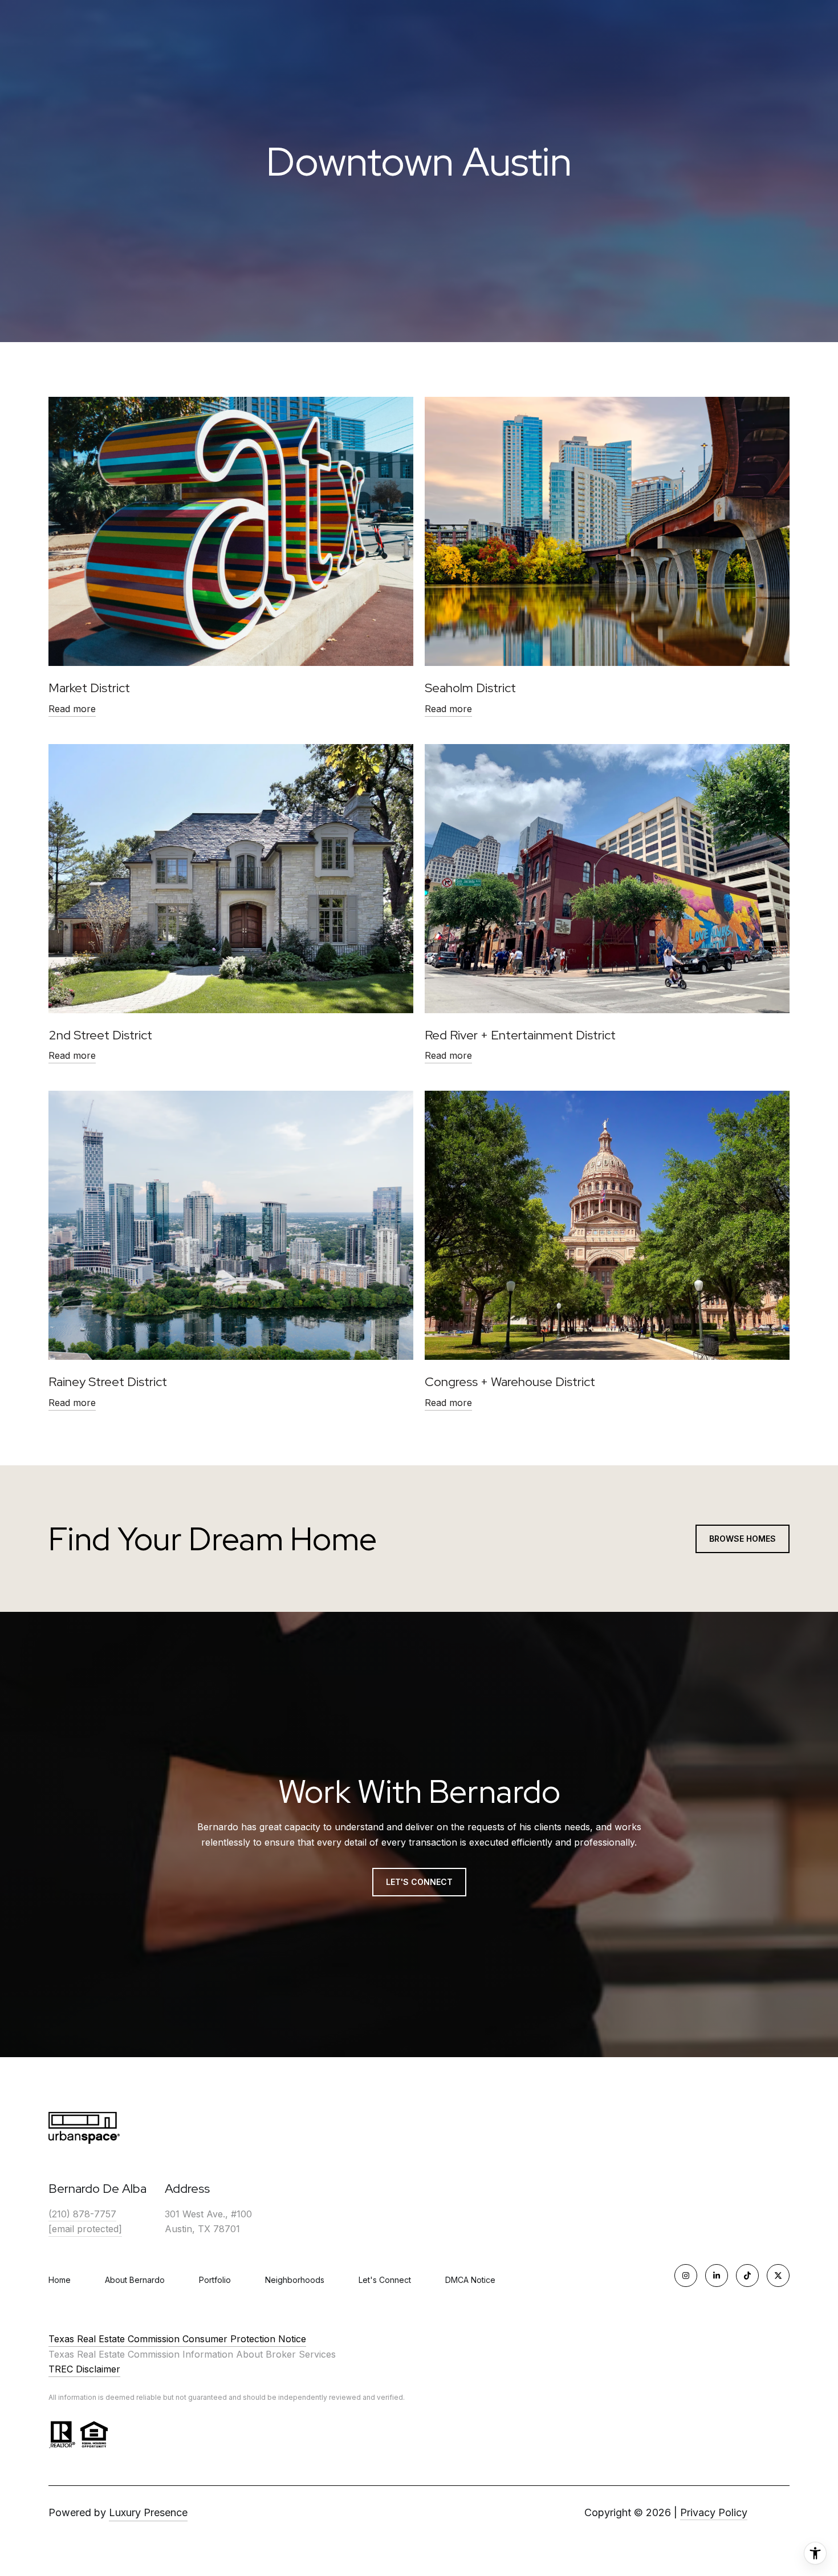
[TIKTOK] (747, 2276)
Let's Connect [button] (419, 1882)
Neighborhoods (295, 2280)
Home (60, 2280)
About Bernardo (135, 2280)
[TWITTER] (778, 2276)
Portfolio (215, 2280)
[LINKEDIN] (717, 2276)
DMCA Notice (470, 2280)
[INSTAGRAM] (686, 2276)
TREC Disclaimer (84, 2369)
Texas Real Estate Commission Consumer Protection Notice (177, 2339)
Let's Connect (385, 2280)
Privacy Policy (714, 2512)
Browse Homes (743, 1539)
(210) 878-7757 (82, 2214)
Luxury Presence (148, 2512)
